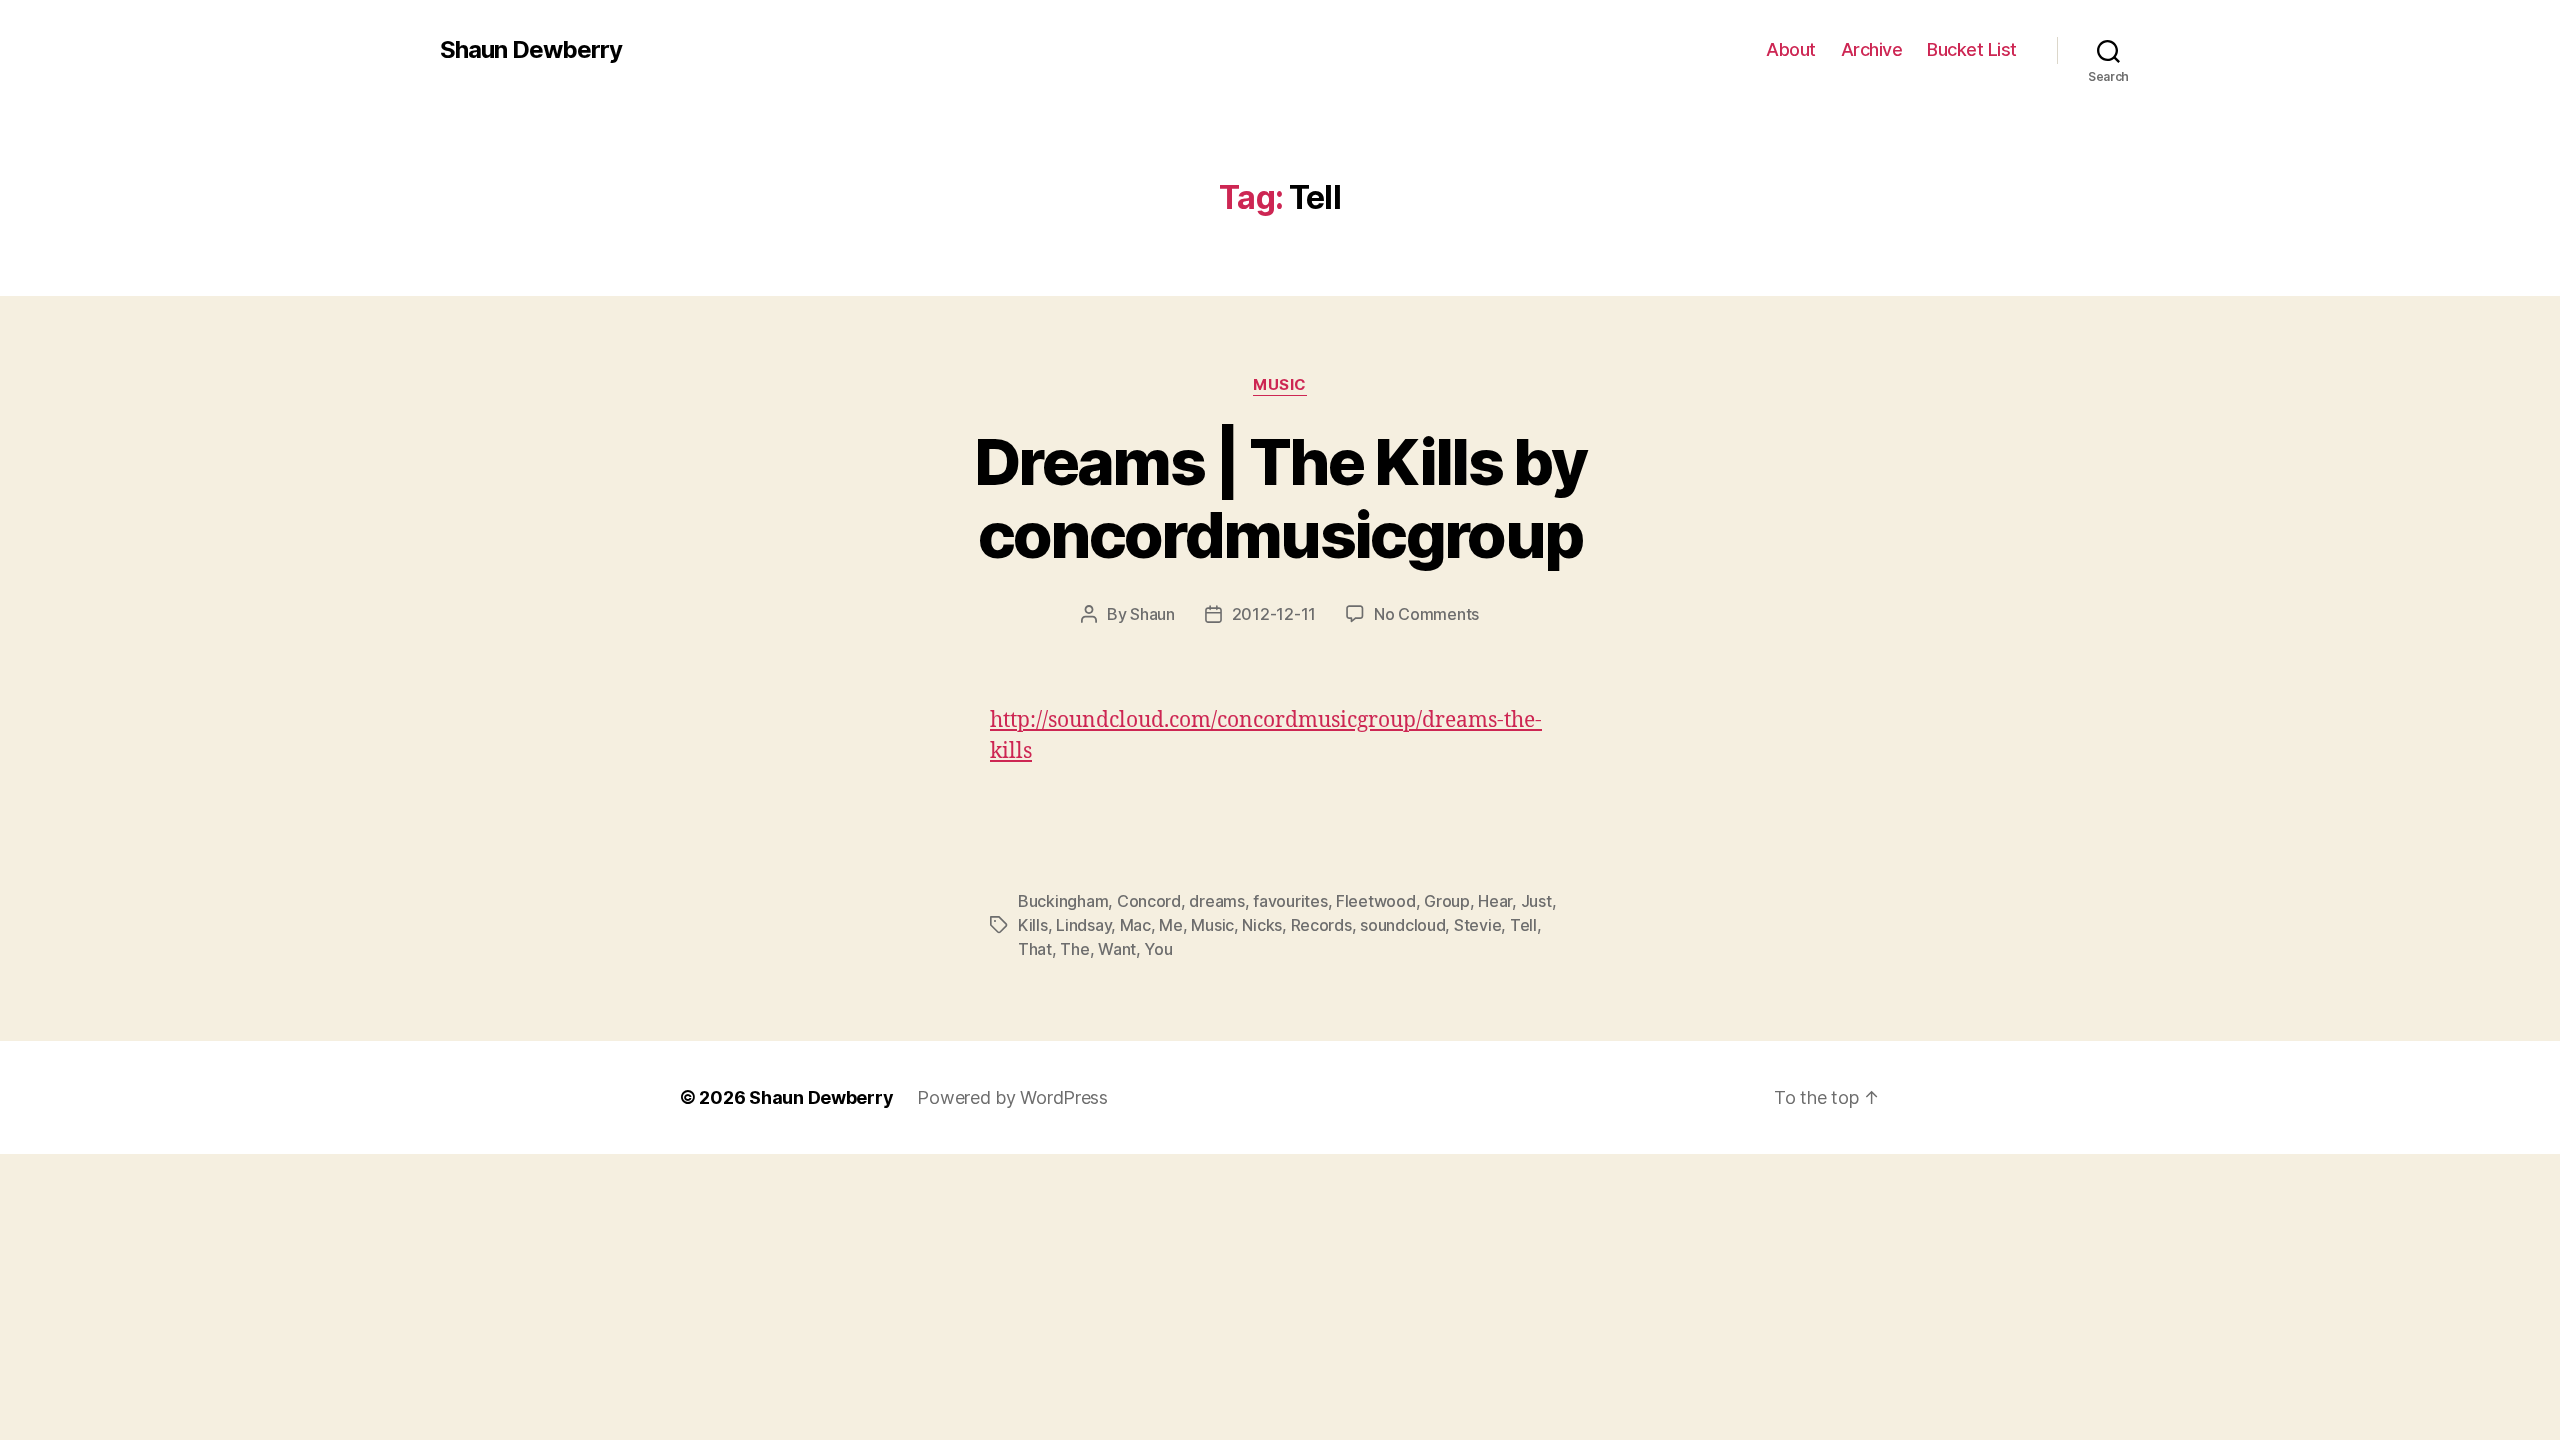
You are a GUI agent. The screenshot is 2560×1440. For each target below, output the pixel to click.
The (1074, 949)
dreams (1216, 901)
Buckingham (1063, 901)
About (1791, 49)
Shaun (1152, 614)
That (1035, 949)
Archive (1872, 49)
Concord (1149, 901)
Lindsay (1083, 925)
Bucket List (1972, 49)
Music (1280, 385)
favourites (1290, 901)
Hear (1495, 901)
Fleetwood (1376, 901)
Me (1170, 925)
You (1158, 949)
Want (1117, 949)
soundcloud (1402, 925)
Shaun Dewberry (531, 50)
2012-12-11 (1274, 614)
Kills (1033, 925)
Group (1447, 901)
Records (1321, 925)
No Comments (1426, 614)
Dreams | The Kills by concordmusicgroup (1280, 498)
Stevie (1477, 925)
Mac (1135, 925)
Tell (1523, 925)
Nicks (1262, 925)
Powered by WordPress (1012, 1097)
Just (1536, 901)
